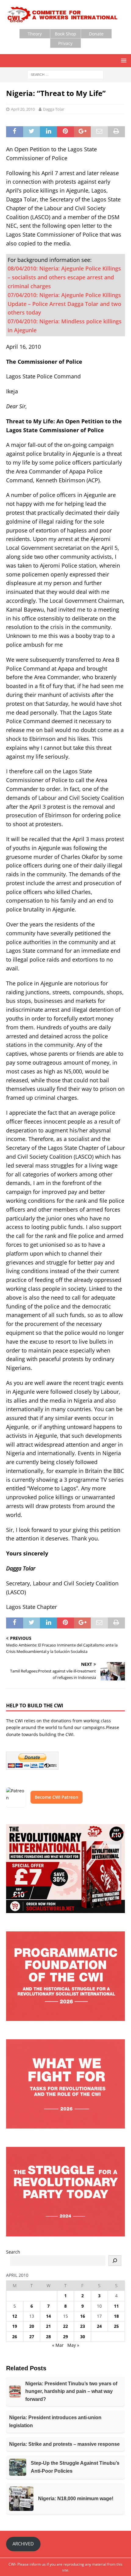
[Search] (115, 2261)
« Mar (58, 2345)
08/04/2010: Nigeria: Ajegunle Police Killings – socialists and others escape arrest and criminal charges (64, 277)
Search (13, 2252)
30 (83, 2337)
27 (32, 2337)
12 (15, 2316)
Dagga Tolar (54, 109)
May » (73, 2345)
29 (65, 2337)
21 (48, 2326)
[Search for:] (65, 74)
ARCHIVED (23, 2544)
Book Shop (65, 34)
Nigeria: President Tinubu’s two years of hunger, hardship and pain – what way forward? (71, 2391)
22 (65, 2326)
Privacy (65, 43)
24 (99, 2326)
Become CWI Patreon (57, 1797)
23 (83, 2326)
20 (32, 2326)
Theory (35, 34)
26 (15, 2337)
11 (116, 2306)
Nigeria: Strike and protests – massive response (64, 2444)
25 (116, 2326)
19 (15, 2326)
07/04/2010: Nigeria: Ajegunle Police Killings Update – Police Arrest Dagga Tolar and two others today (64, 304)
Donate (96, 34)
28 (48, 2337)
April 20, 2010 (23, 109)
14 (48, 2316)
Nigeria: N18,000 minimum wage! (76, 2499)
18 (116, 2316)
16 (83, 2316)
